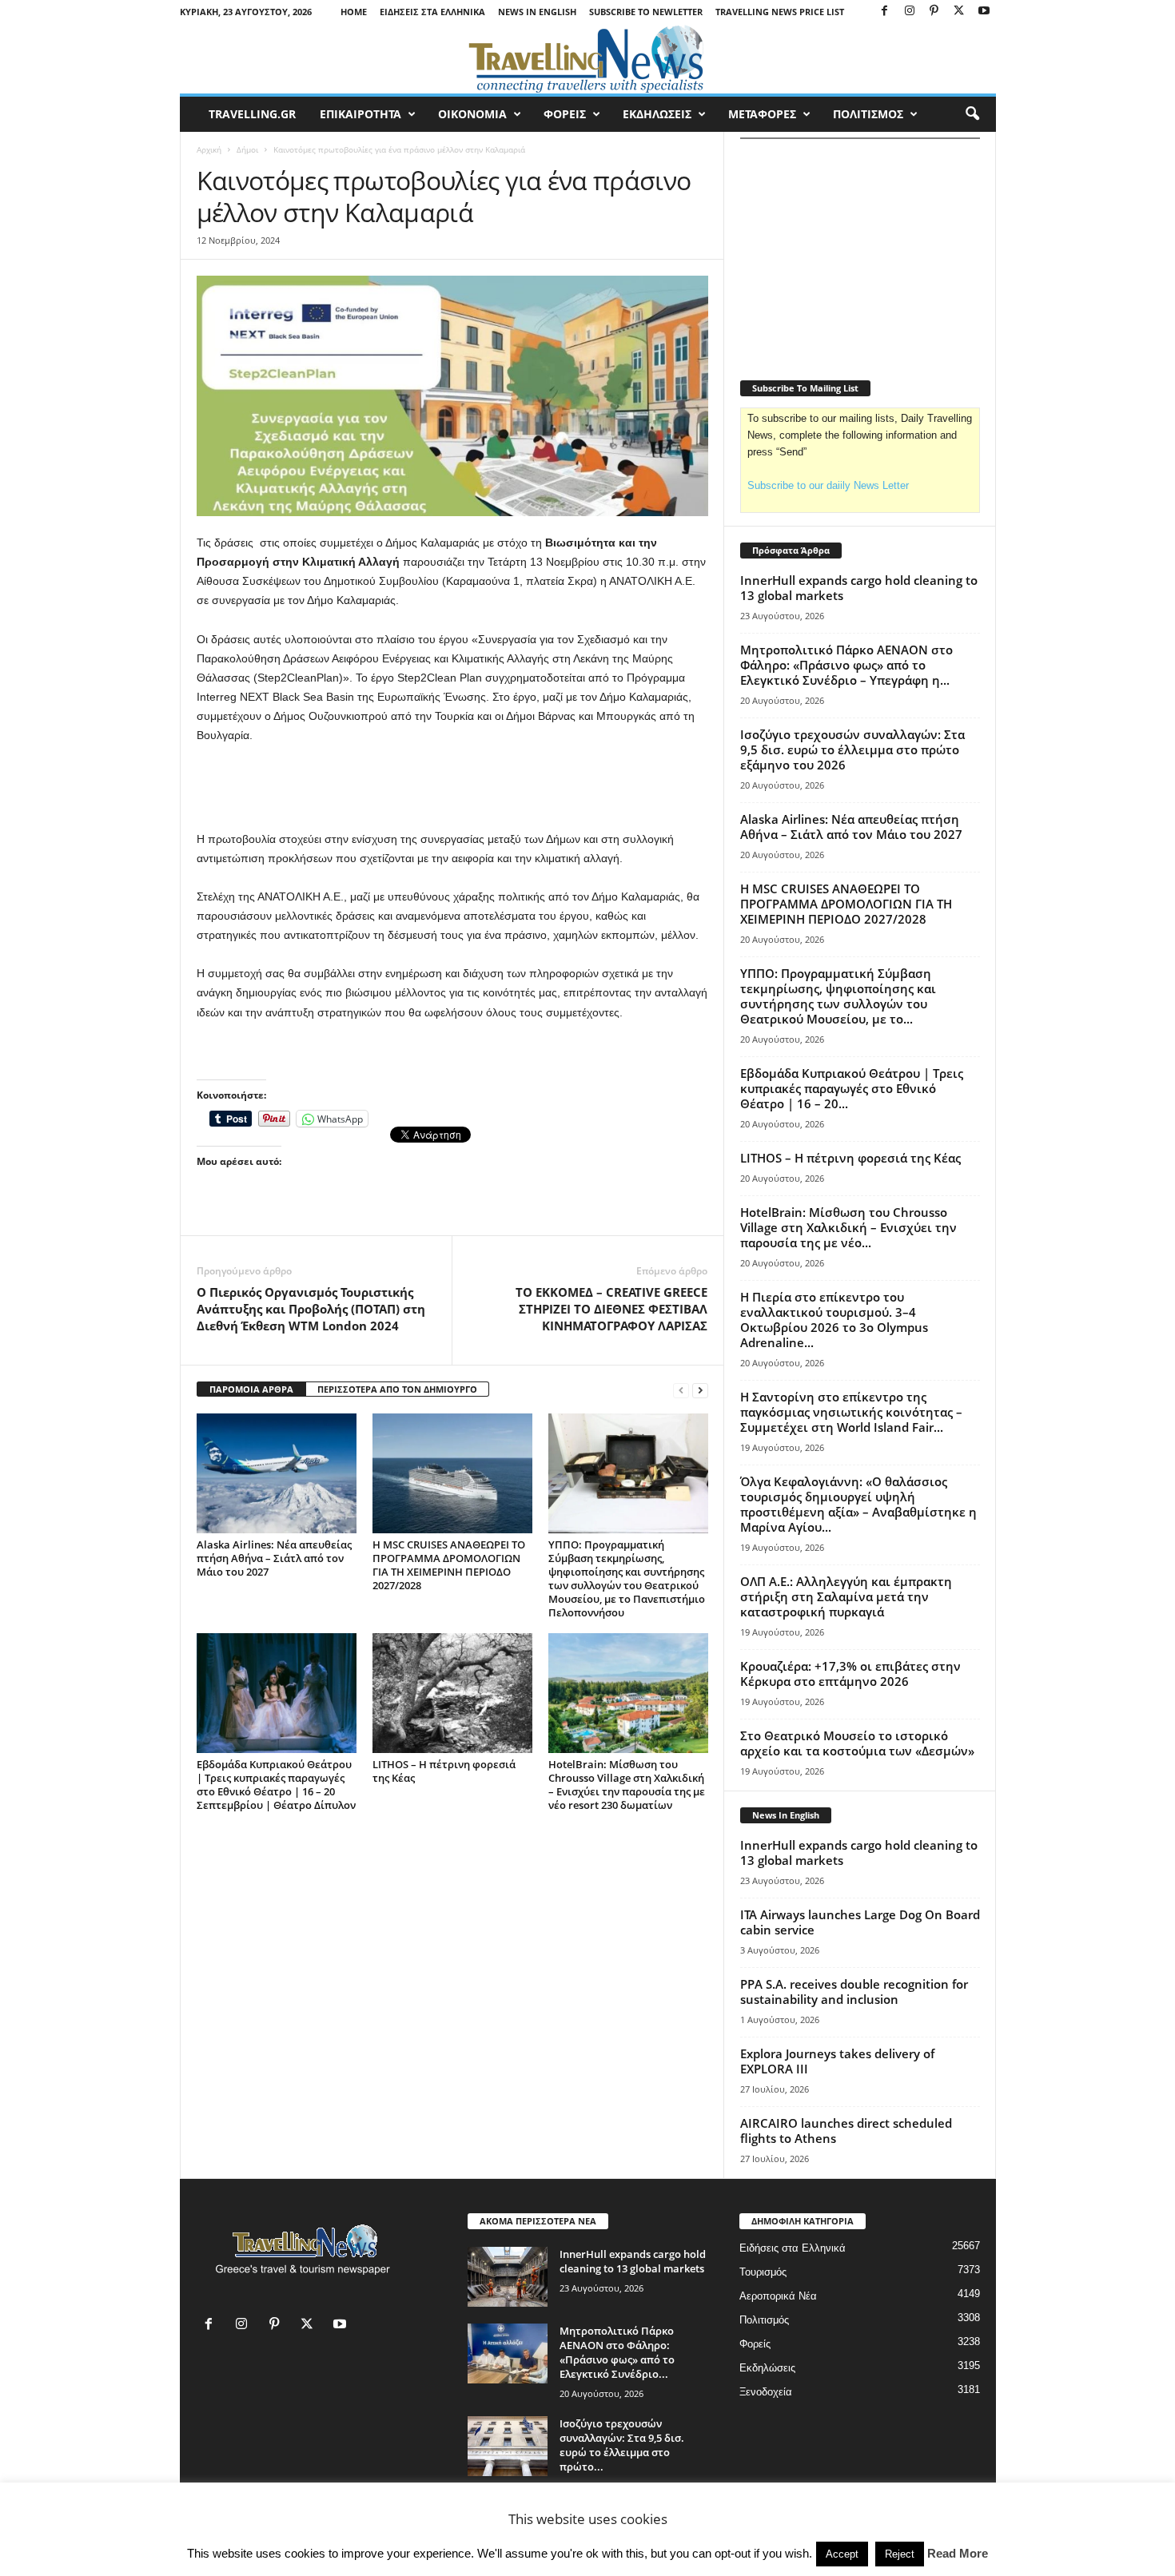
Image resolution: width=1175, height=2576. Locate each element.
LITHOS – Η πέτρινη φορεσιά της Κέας (444, 1771)
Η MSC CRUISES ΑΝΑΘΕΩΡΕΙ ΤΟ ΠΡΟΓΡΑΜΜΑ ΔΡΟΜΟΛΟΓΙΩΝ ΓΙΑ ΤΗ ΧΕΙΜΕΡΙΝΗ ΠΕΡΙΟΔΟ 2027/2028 (449, 1565)
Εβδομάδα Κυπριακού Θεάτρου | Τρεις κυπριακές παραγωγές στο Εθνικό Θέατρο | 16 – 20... (852, 1088)
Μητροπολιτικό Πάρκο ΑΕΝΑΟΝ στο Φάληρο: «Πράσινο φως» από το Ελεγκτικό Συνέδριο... (617, 2352)
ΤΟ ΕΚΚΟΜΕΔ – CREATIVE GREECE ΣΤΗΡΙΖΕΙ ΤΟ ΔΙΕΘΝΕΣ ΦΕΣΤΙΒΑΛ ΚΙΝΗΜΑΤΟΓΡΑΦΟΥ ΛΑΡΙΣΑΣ (611, 1309)
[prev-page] (681, 1390)
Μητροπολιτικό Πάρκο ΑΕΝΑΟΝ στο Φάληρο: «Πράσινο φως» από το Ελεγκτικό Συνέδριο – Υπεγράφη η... (846, 665)
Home (354, 12)
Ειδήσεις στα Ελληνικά (432, 12)
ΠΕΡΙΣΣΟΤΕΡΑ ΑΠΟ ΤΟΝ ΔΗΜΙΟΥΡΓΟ (397, 1389)
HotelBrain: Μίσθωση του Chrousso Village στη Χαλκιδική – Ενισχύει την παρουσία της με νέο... (848, 1227)
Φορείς (755, 2344)
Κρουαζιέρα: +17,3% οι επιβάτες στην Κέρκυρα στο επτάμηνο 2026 (850, 1674)
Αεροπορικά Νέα (778, 2296)
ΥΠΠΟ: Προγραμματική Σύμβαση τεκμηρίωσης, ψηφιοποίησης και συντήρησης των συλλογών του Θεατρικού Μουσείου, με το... (838, 996)
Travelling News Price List (780, 12)
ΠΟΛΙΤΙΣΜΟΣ (868, 114)
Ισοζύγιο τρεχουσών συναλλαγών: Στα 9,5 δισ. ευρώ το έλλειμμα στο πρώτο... (622, 2445)
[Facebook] (885, 12)
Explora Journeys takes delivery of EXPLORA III (837, 2061)
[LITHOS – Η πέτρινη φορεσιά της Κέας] (452, 1693)
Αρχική (209, 149)
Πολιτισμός (764, 2320)
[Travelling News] (588, 58)
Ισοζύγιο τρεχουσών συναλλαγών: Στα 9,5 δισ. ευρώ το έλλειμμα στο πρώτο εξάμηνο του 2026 (852, 749)
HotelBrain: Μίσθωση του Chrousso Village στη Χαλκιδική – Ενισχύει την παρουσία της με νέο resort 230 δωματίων (627, 1785)
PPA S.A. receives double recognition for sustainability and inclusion (854, 1992)
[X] (959, 12)
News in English (537, 12)
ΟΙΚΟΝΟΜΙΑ (472, 114)
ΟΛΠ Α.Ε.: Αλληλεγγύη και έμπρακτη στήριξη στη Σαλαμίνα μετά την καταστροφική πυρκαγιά (846, 1596)
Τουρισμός (763, 2272)
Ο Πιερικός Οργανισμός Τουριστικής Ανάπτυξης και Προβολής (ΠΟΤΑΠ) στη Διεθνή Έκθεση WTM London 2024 (311, 1309)
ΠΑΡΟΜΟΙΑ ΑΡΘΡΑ (251, 1389)
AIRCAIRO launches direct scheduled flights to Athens (846, 2131)
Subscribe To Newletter (646, 12)
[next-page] (700, 1390)
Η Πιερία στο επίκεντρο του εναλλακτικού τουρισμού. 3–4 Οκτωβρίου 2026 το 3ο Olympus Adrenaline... (834, 1320)
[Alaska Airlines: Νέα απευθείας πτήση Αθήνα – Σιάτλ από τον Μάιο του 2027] (277, 1473)
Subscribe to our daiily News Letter (828, 485)
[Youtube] (984, 12)
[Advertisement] (452, 788)
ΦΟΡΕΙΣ (565, 114)
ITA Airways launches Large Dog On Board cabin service (860, 1922)
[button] (972, 114)
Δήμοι (247, 149)
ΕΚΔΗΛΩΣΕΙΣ (657, 114)
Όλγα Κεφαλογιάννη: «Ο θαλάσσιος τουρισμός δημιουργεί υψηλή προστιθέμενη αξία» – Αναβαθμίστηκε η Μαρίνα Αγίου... (858, 1504)
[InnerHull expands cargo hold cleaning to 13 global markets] (508, 2277)
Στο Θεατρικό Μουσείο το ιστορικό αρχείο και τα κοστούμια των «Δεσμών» (857, 1743)
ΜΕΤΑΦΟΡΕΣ (762, 114)
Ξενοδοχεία (766, 2392)
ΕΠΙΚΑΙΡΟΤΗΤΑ (360, 114)
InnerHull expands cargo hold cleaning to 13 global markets (859, 588)
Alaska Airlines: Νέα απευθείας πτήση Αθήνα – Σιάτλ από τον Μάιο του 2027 (274, 1558)
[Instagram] (910, 12)
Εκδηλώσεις (767, 2368)
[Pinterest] (934, 12)
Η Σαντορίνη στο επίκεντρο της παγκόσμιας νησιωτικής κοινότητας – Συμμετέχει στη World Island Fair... (851, 1412)
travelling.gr (252, 114)
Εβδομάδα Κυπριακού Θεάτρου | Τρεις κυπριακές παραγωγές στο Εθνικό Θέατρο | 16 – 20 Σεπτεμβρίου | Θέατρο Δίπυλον (276, 1785)
